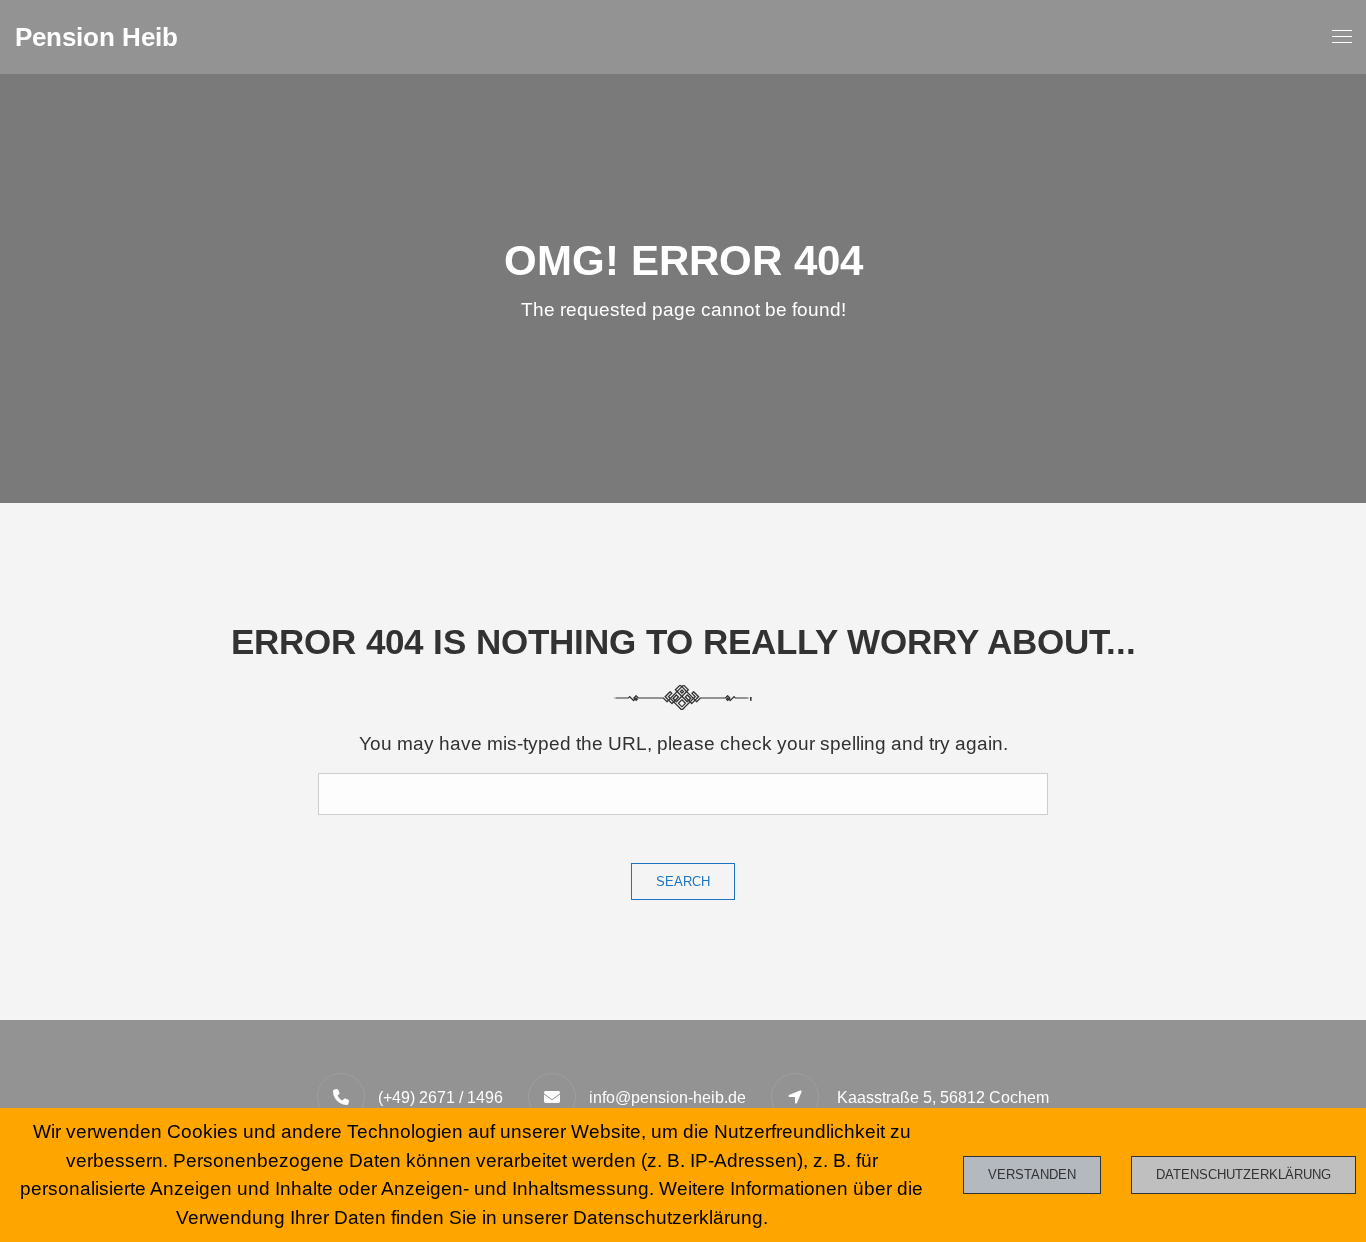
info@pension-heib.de (667, 1097)
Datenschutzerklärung (1243, 1174)
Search (683, 881)
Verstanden (1032, 1174)
